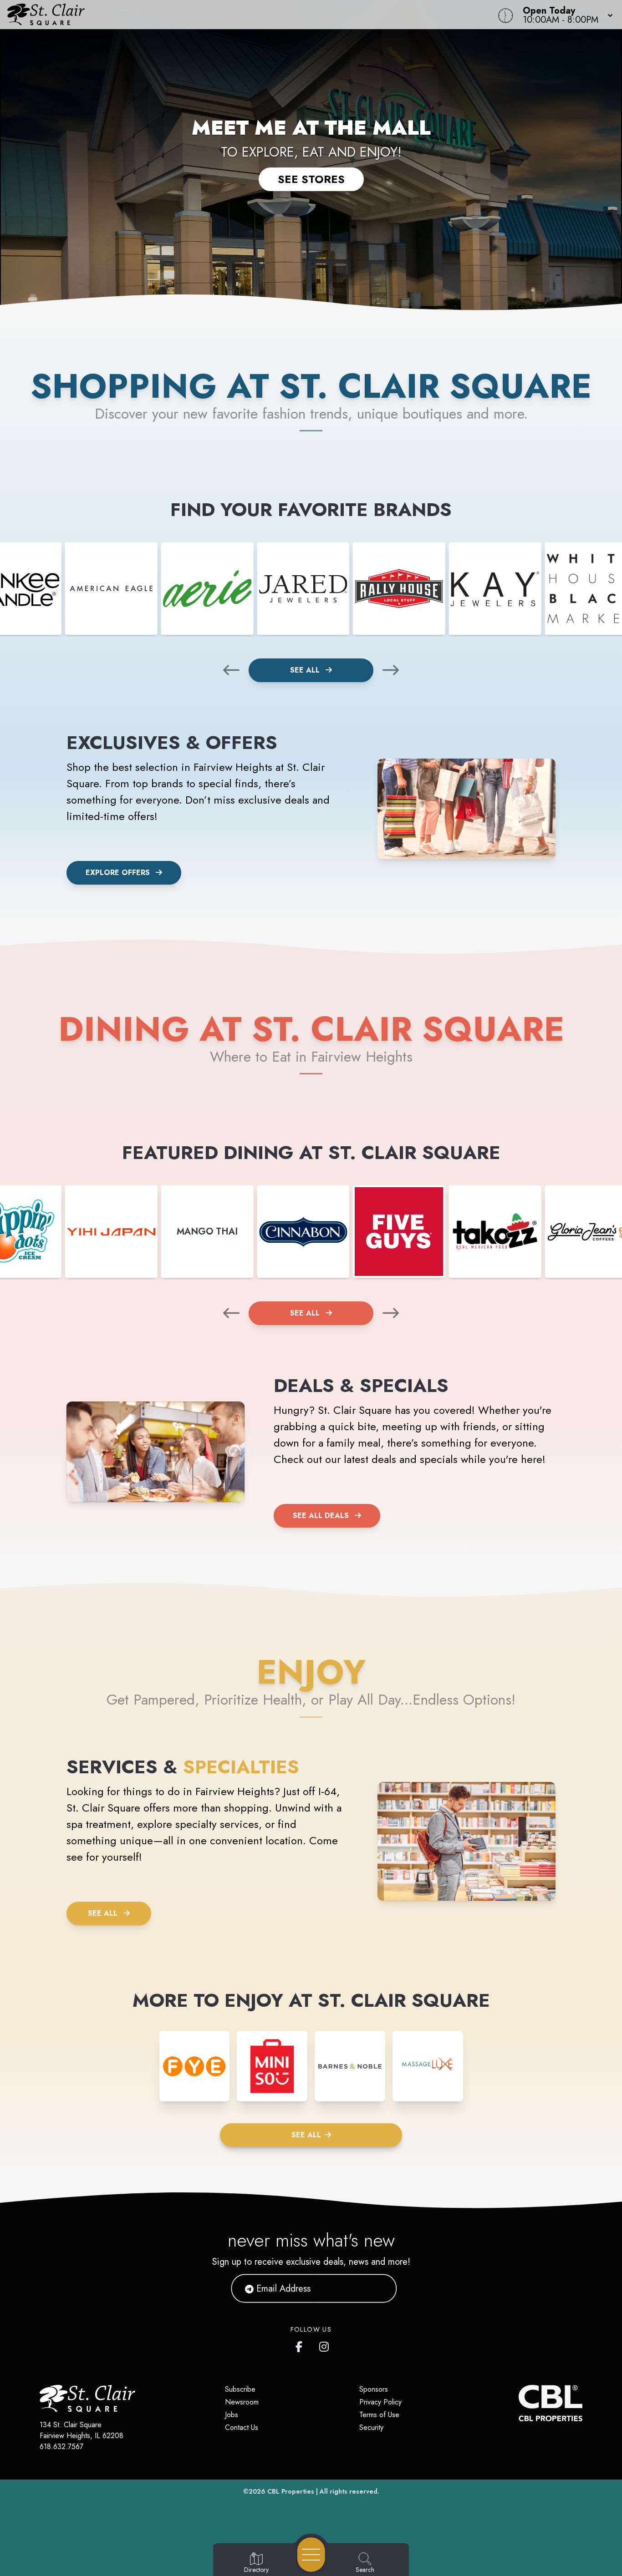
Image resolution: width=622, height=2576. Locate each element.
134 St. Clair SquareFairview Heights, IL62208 (82, 2430)
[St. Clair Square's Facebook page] (301, 2345)
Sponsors (374, 2389)
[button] (565, 15)
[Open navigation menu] (311, 2555)
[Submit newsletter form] (379, 2288)
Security (371, 2427)
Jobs (232, 2415)
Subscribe (240, 2389)
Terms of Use (379, 2415)
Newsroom (242, 2402)
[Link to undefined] (111, 589)
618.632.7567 (61, 2447)
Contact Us (242, 2427)
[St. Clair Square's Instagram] (325, 2345)
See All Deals (321, 1516)
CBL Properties (291, 2491)
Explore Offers (118, 873)
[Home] (235, 15)
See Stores (311, 179)
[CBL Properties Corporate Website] (519, 2403)
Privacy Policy (380, 2402)
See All (306, 670)
